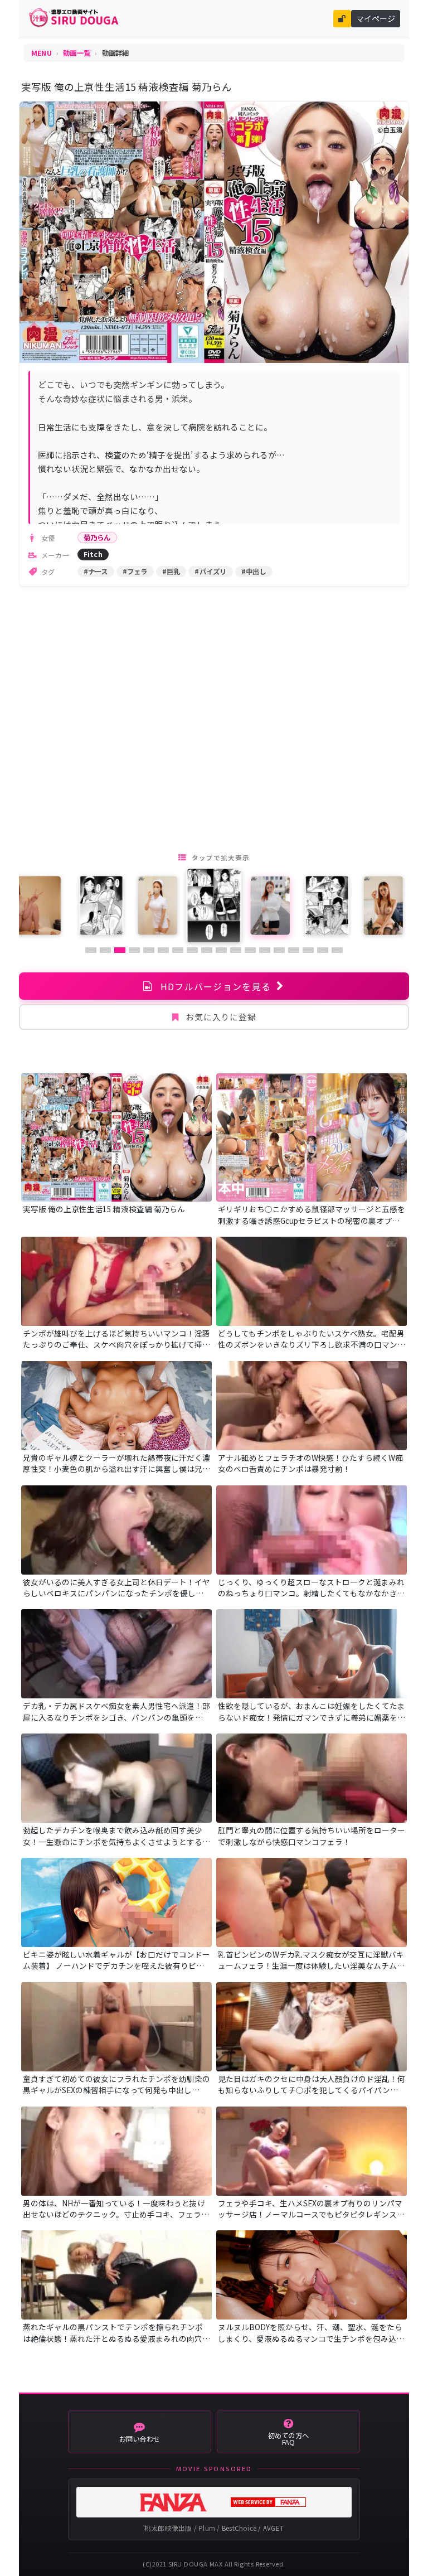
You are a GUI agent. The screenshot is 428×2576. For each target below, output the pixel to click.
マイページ (376, 18)
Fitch (93, 554)
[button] (91, 950)
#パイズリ (210, 572)
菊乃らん (97, 538)
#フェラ (135, 572)
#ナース (96, 572)
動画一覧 (77, 53)
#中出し (254, 572)
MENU (42, 53)
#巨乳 (171, 572)
